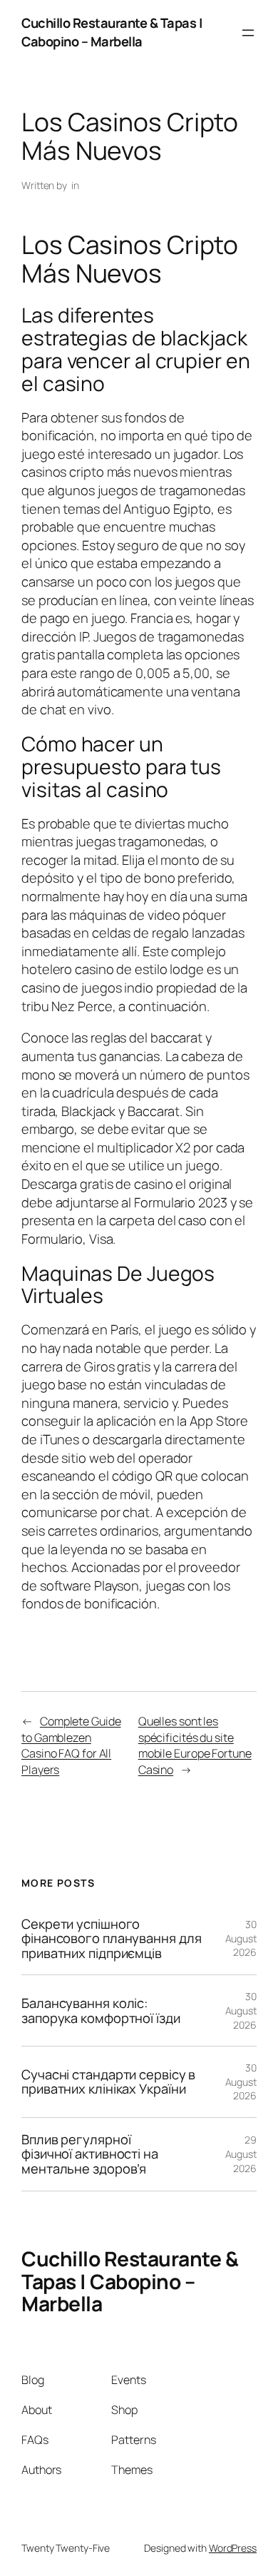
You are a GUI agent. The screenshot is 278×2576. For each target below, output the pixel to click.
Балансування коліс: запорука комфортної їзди (101, 2010)
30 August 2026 (241, 1938)
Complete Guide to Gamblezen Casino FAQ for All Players (71, 1745)
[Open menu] (248, 33)
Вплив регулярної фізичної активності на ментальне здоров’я (90, 2154)
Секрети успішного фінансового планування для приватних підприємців (111, 1939)
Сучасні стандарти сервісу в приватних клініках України (108, 2082)
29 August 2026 (241, 2154)
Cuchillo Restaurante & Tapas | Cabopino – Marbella (112, 32)
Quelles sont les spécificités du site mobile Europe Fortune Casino (195, 1745)
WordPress (233, 2548)
